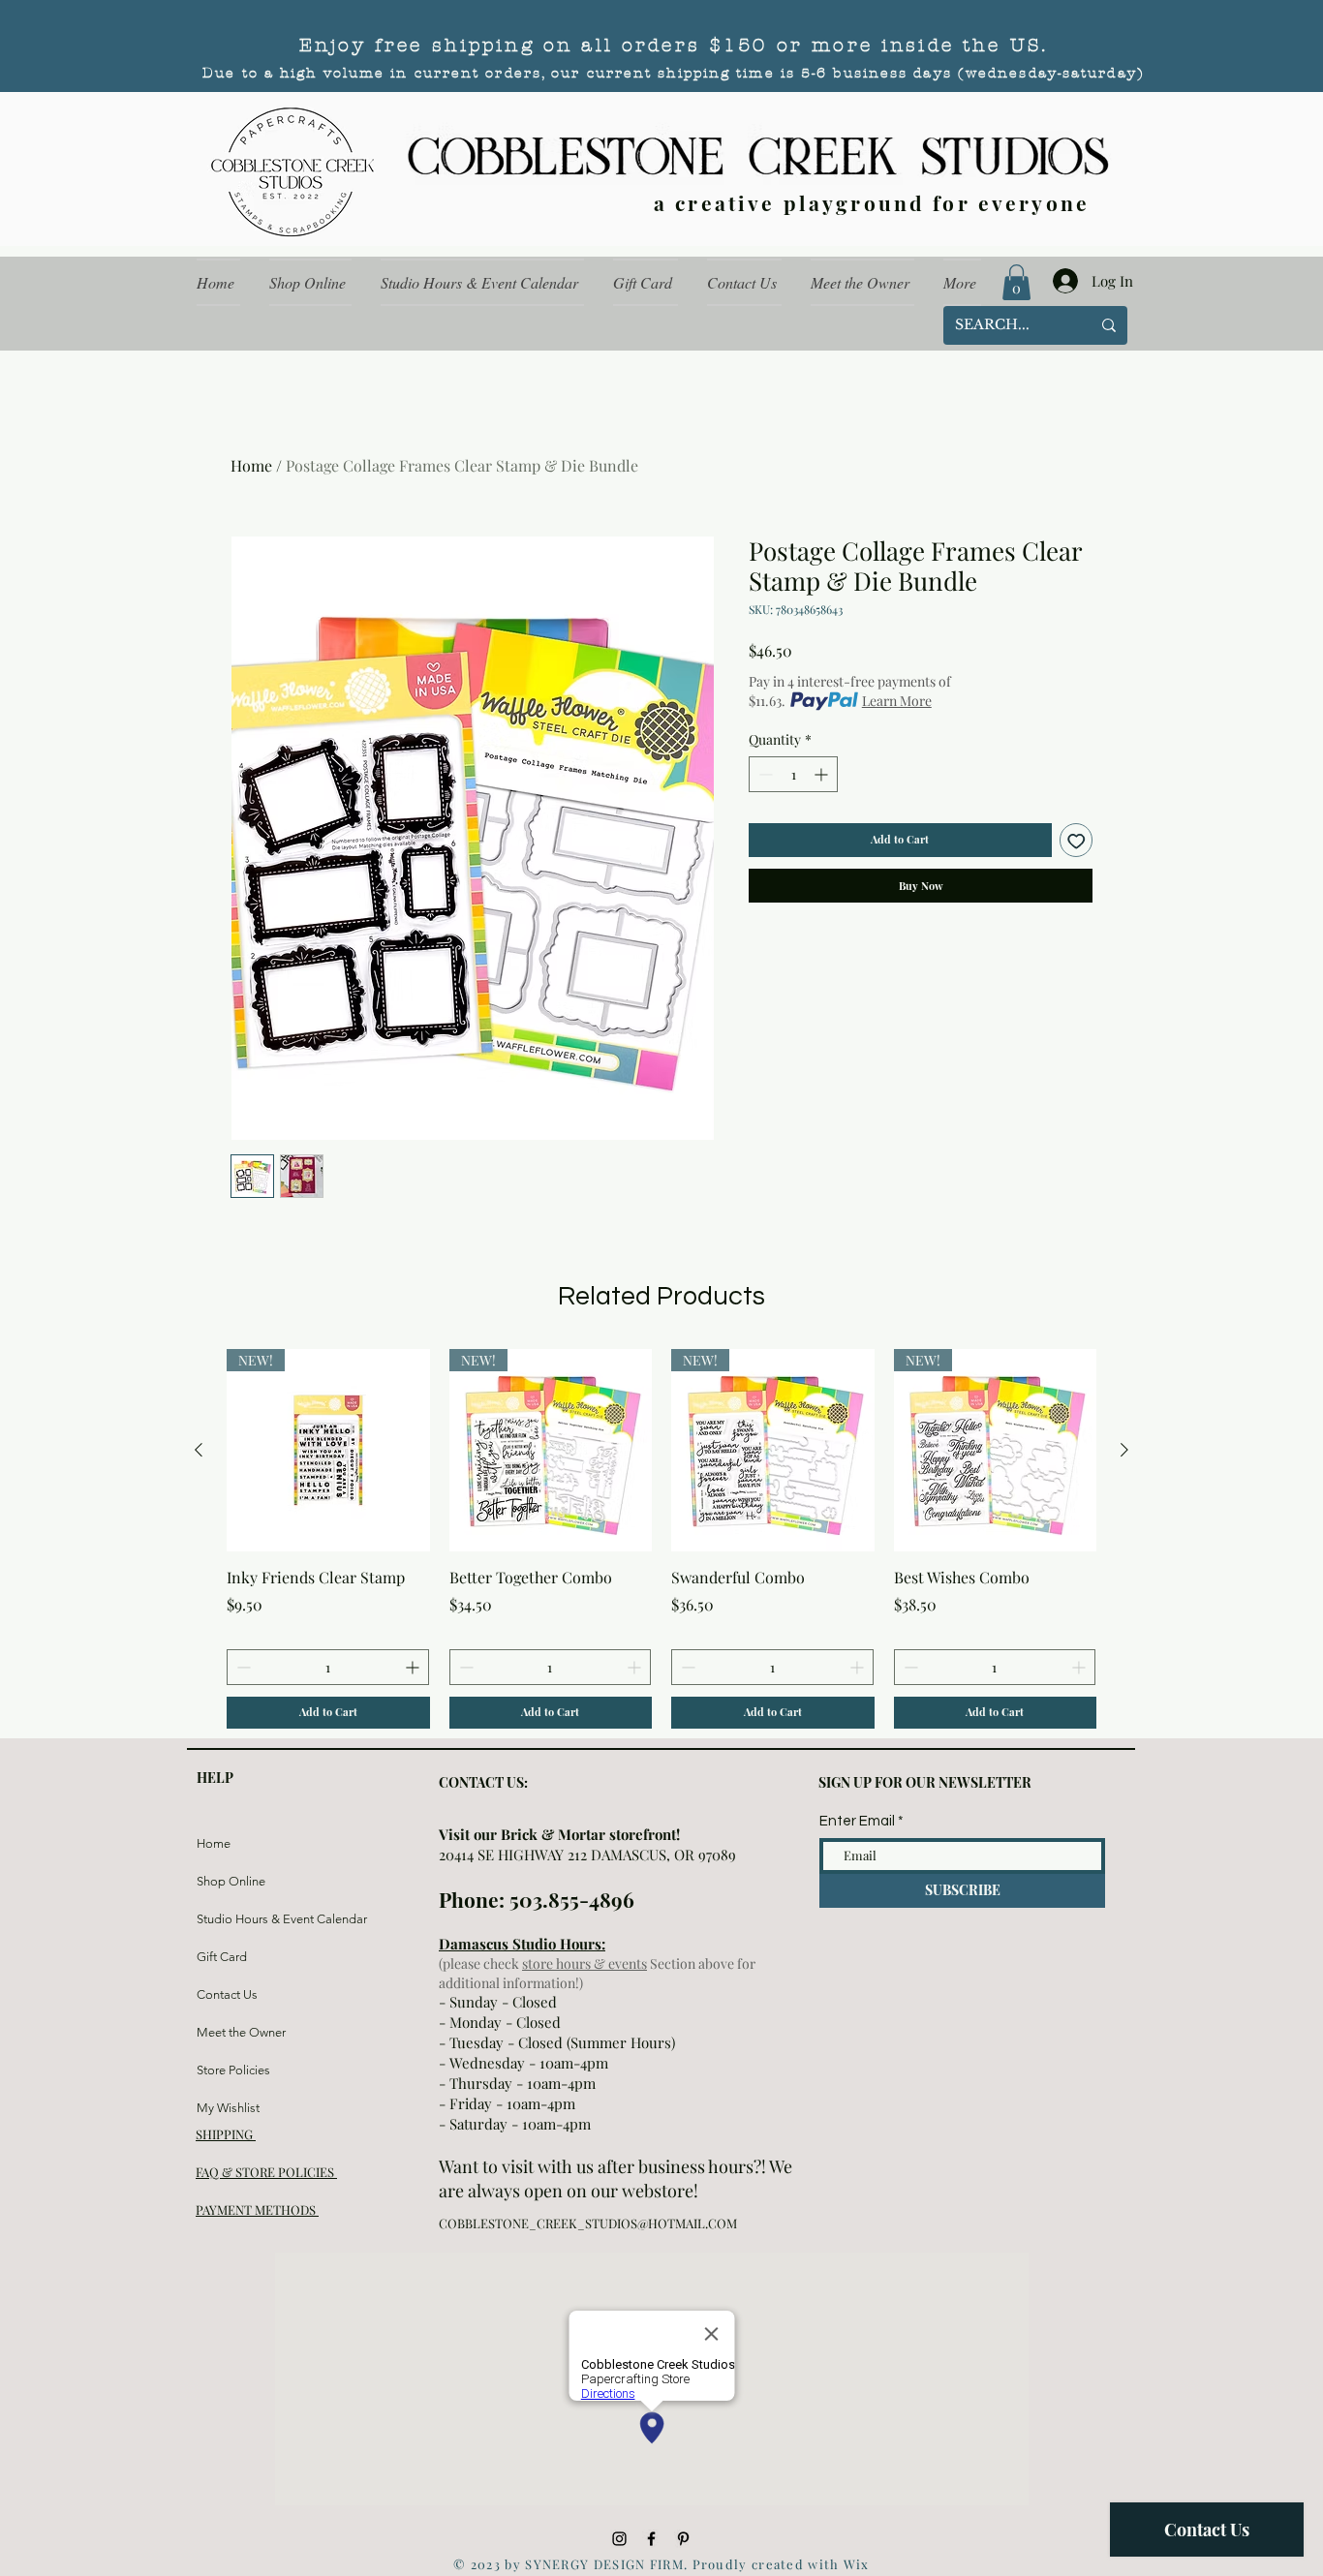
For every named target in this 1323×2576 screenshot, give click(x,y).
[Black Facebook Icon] (651, 2539)
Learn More (897, 701)
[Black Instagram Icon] (619, 2539)
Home (251, 465)
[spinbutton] (793, 774)
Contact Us (227, 1994)
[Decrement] (764, 774)
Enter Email (857, 1821)
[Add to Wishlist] (1077, 840)
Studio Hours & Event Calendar (243, 1919)
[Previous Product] (199, 1450)
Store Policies (233, 2070)
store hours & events (585, 1963)
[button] (1016, 282)
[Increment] (823, 774)
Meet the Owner (241, 2032)
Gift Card (222, 1957)
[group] (661, 1539)
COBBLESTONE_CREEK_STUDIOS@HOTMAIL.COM (588, 2223)
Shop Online (231, 1881)
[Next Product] (1124, 1450)
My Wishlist (228, 2108)
